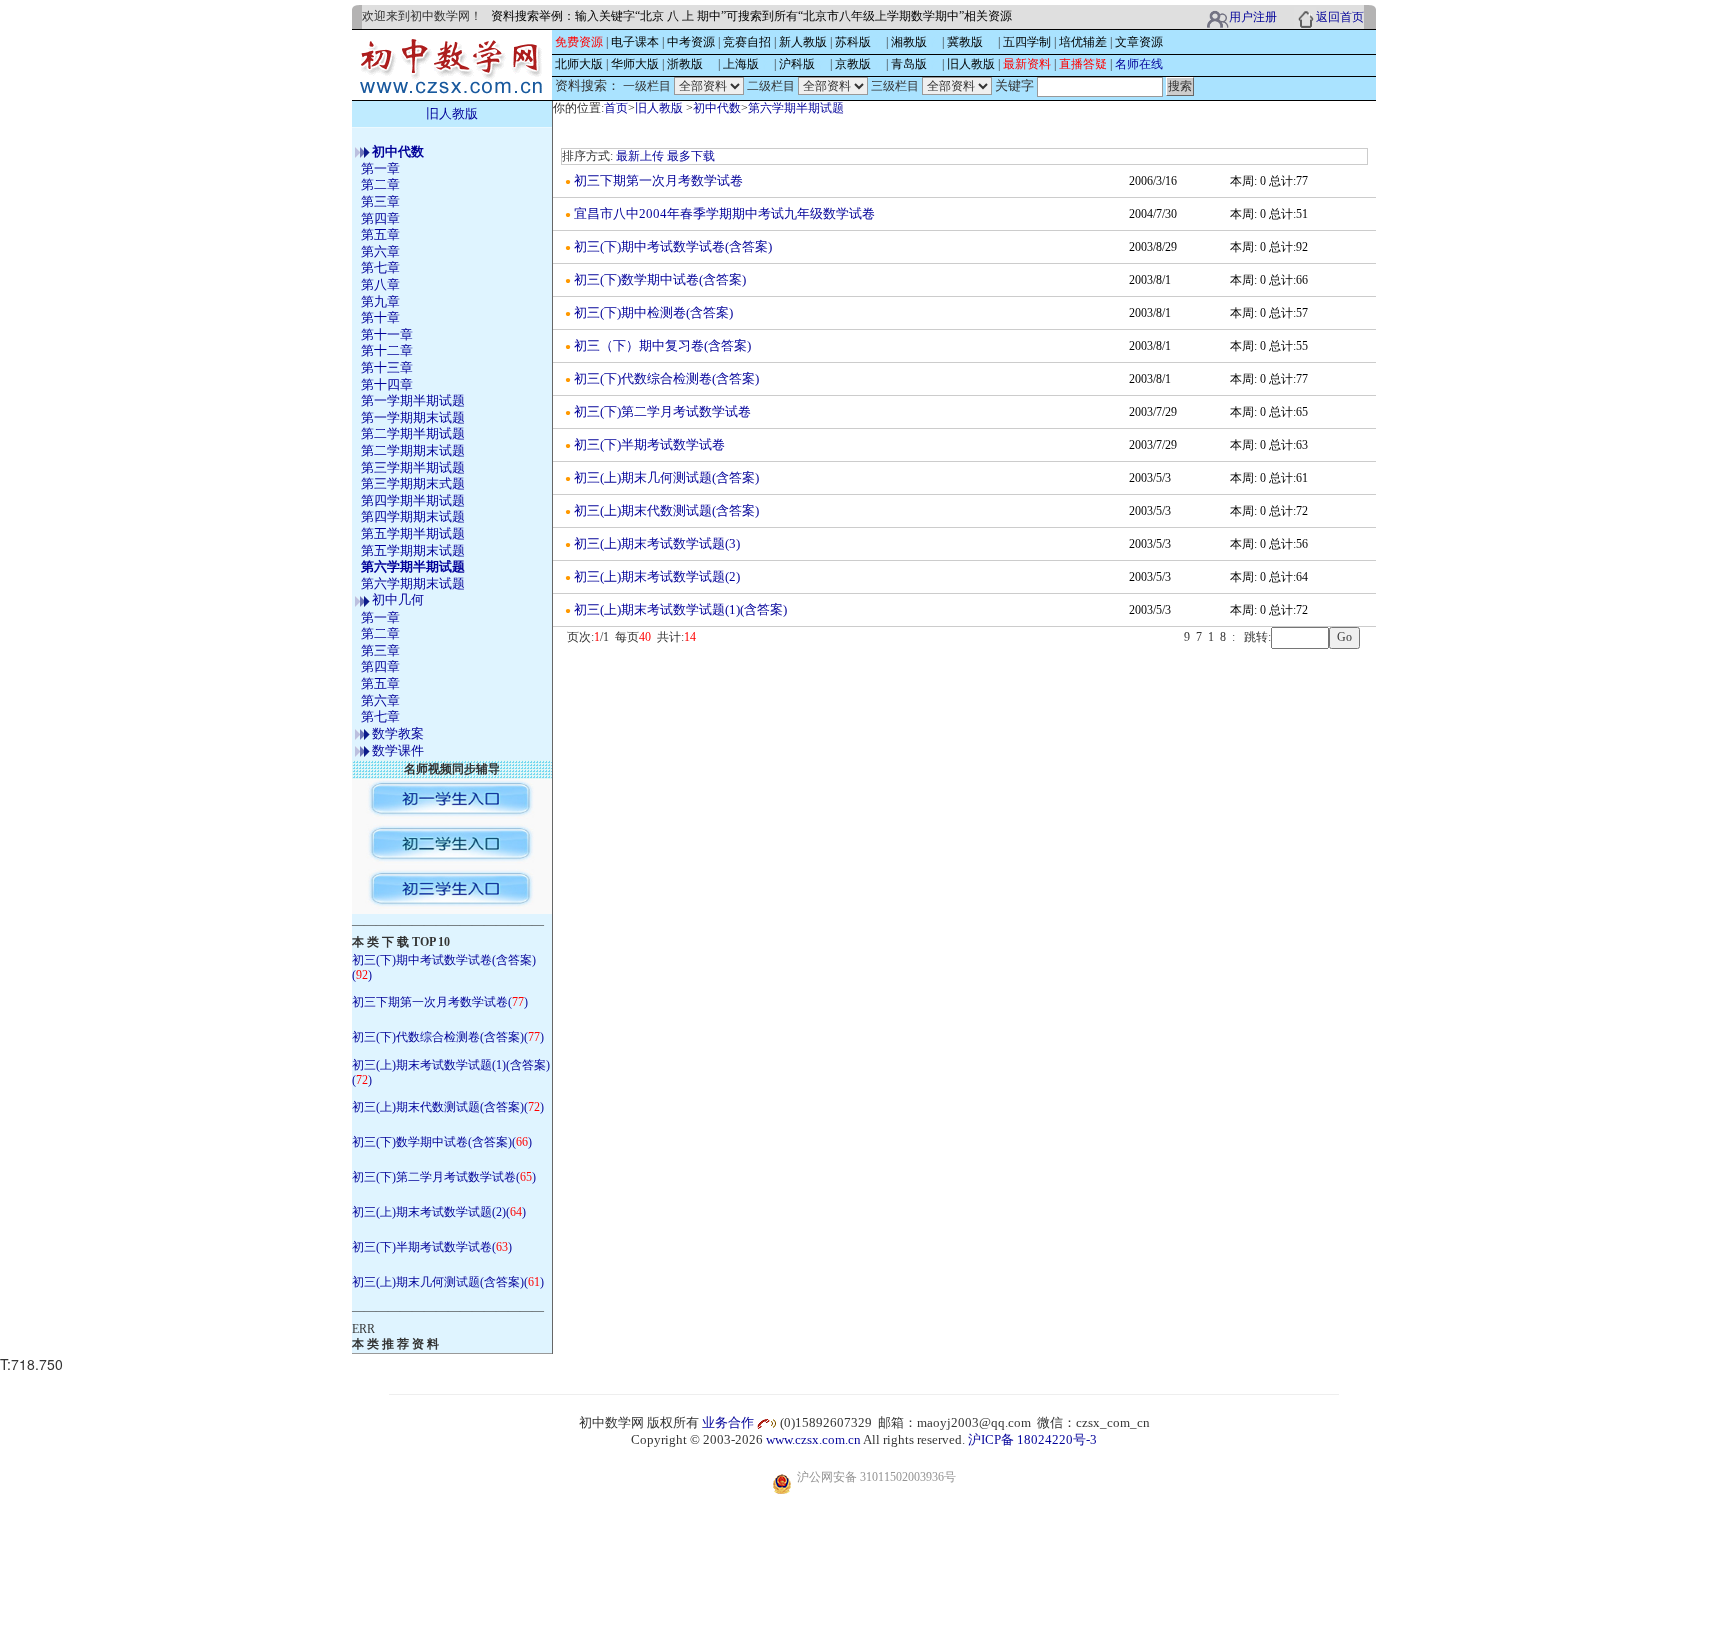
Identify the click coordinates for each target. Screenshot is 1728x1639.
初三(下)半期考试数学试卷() (432, 1247)
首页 (616, 108)
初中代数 (717, 108)
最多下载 (691, 156)
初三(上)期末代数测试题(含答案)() (448, 1107)
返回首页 (1340, 17)
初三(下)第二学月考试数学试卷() (444, 1177)
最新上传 (640, 156)
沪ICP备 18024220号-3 (1032, 1439)
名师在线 (1139, 64)
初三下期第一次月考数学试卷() (440, 1002)
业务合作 (728, 1422)
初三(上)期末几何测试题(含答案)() (448, 1282)
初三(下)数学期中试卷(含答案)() (442, 1142)
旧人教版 (659, 108)
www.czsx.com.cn (813, 1439)
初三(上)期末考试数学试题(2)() (439, 1212)
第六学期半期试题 (796, 108)
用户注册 (1253, 17)
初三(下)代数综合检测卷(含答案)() (448, 1037)
